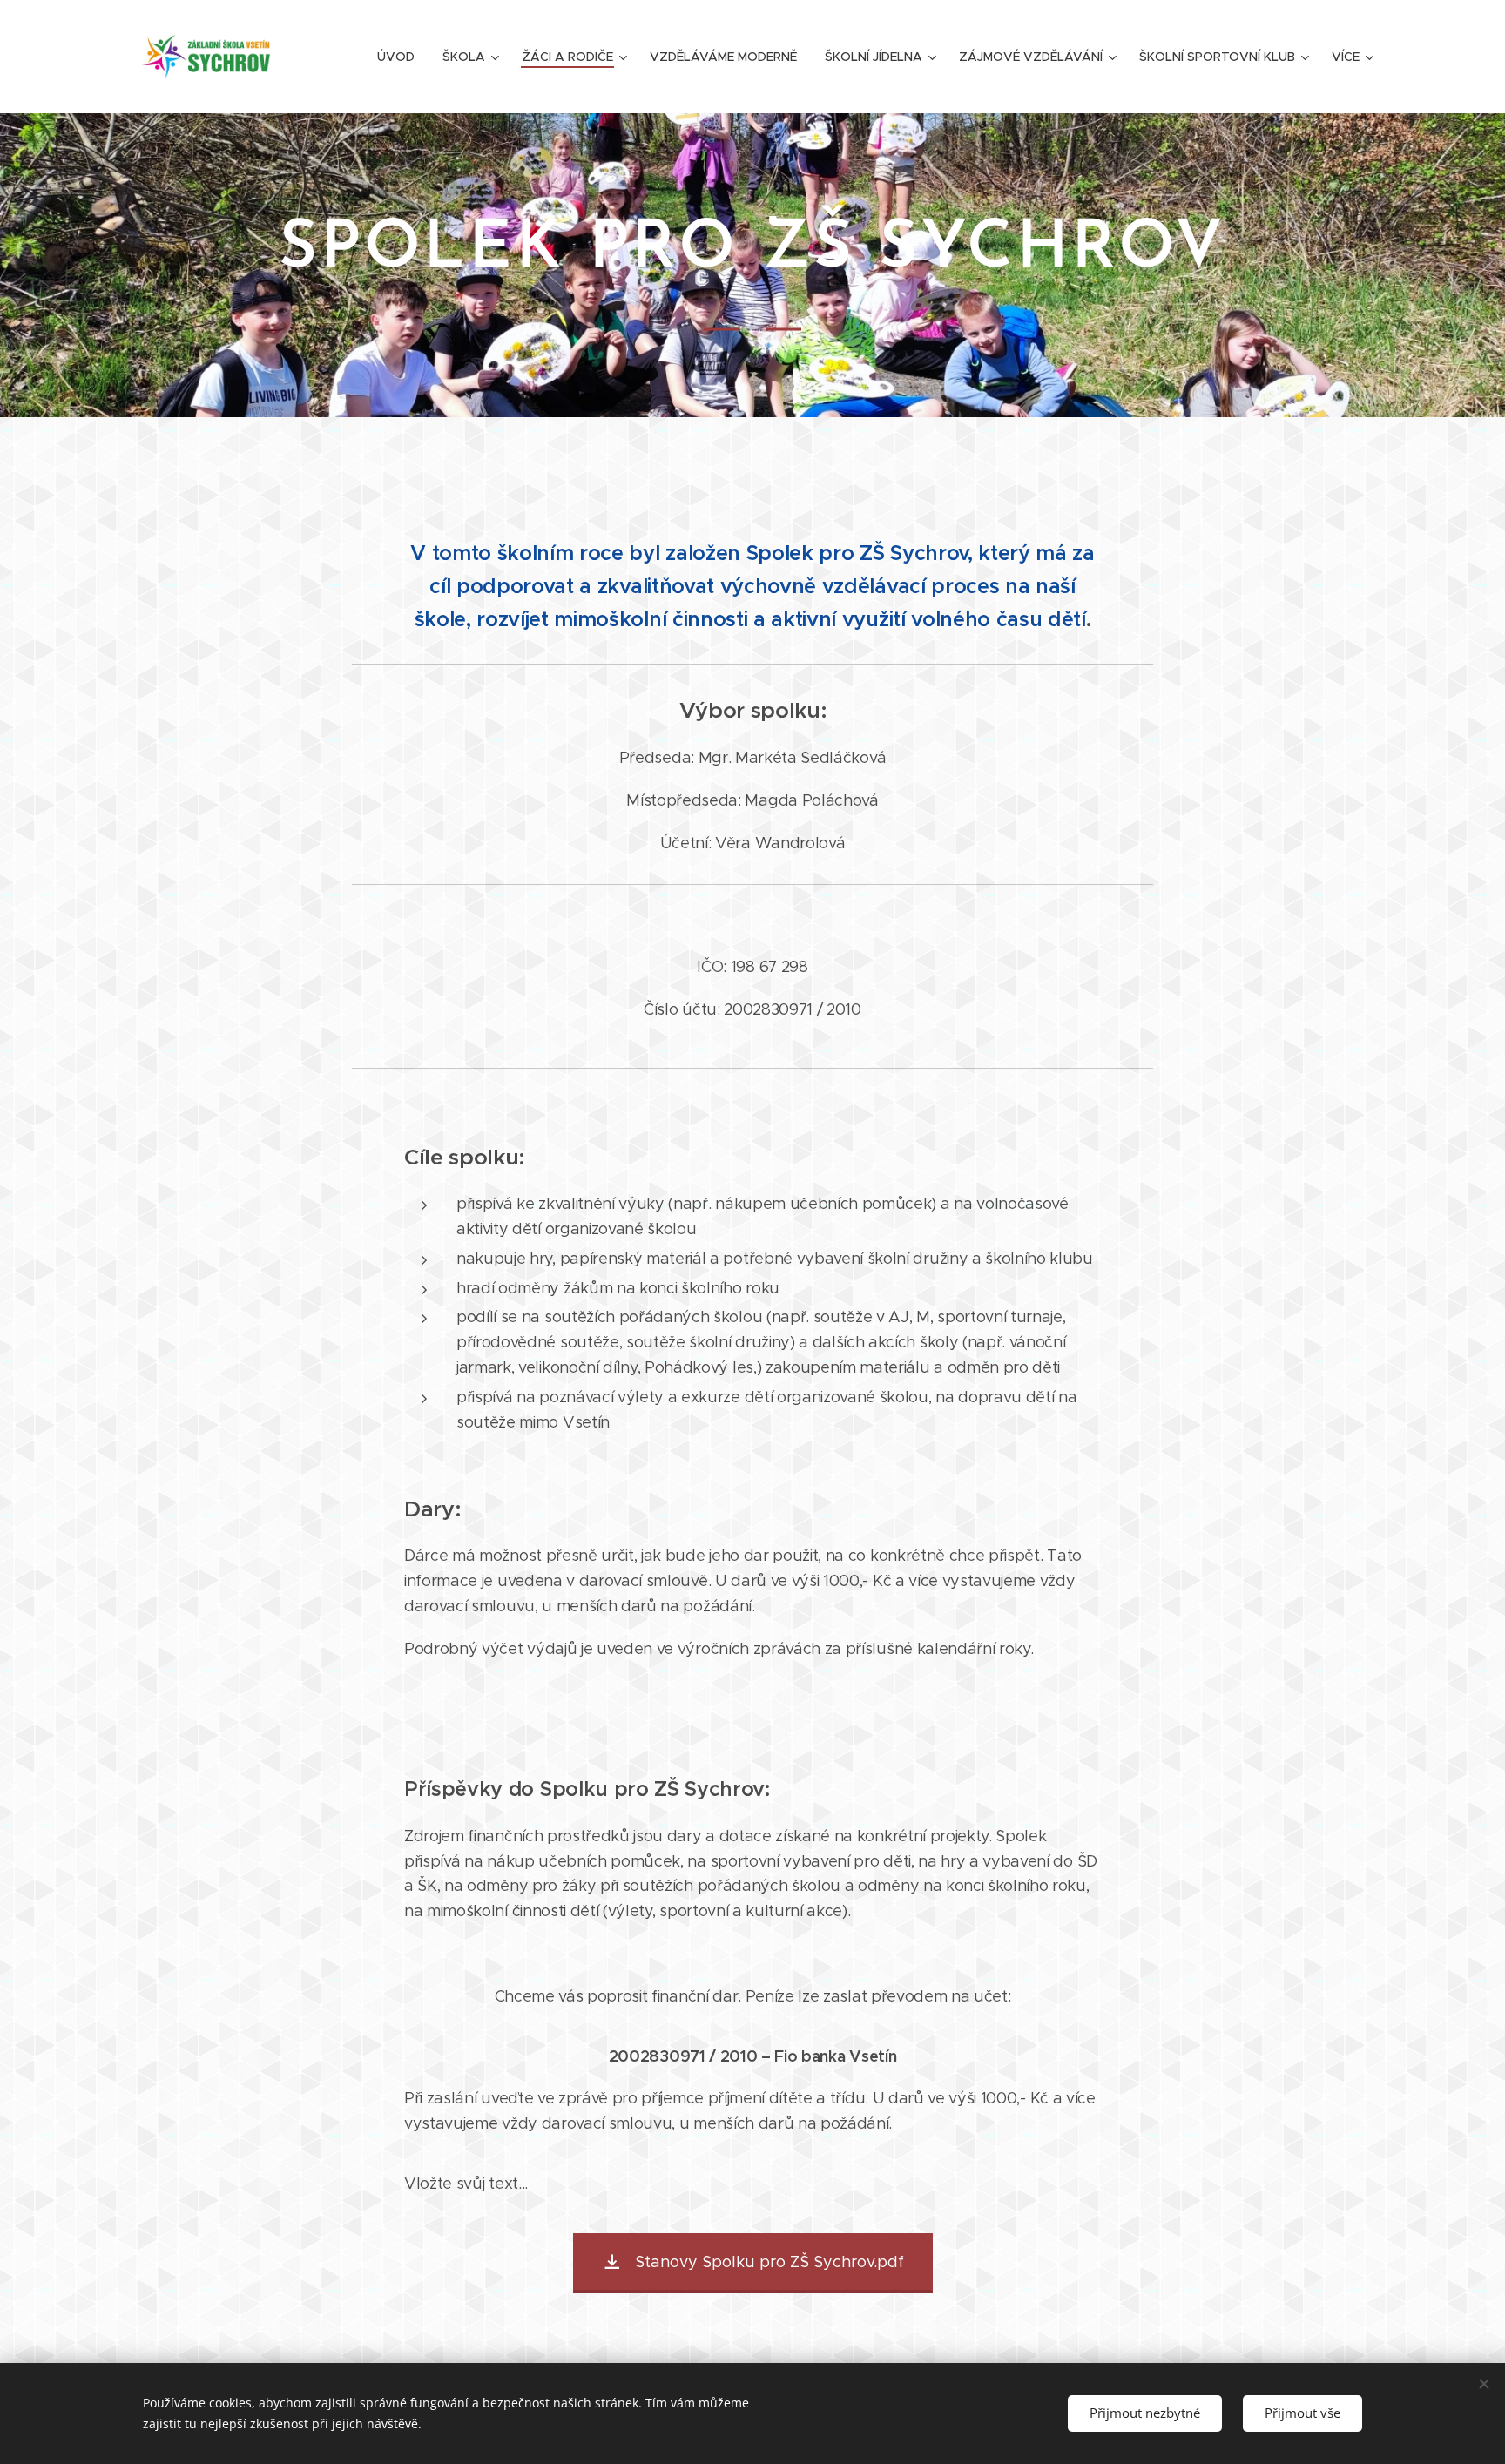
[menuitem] (401, 57)
